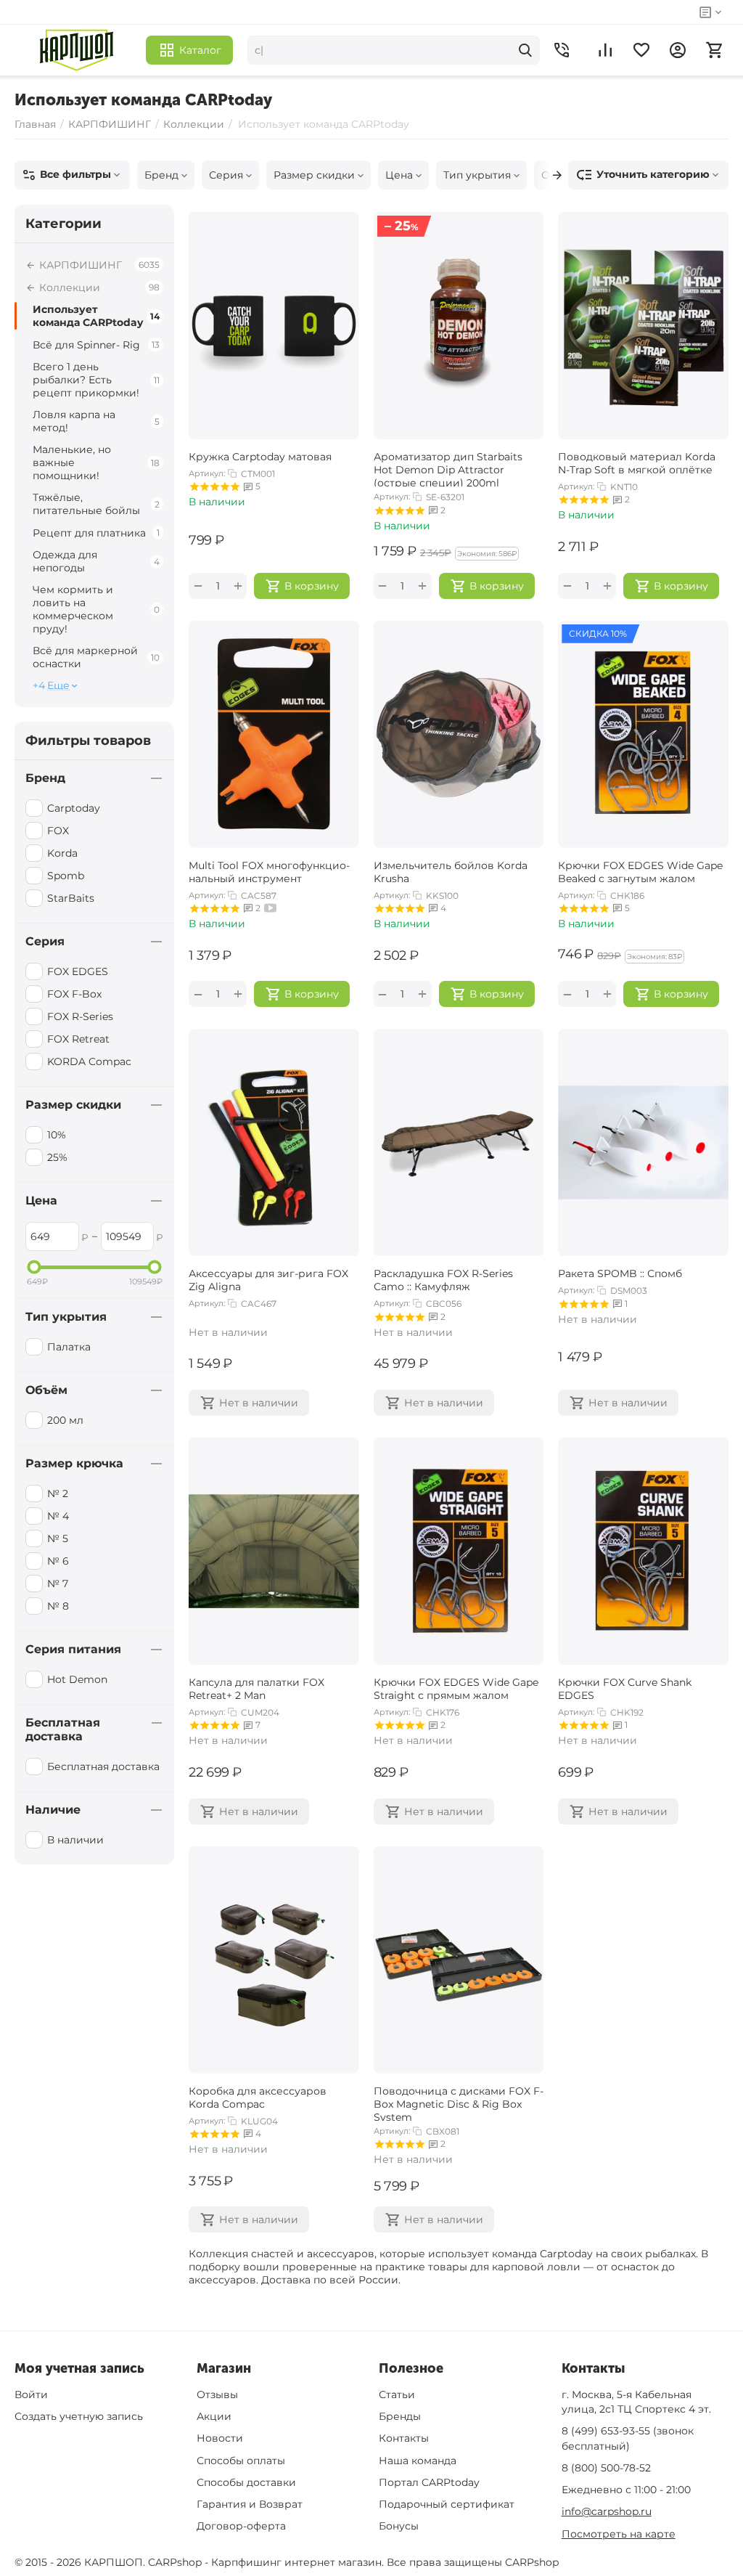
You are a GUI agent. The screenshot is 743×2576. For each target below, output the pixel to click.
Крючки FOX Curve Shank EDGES (625, 1689)
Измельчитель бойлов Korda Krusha (451, 872)
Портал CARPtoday (429, 2482)
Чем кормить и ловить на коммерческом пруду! (96, 609)
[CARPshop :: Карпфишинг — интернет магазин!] (77, 50)
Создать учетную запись (79, 2416)
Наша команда (418, 2461)
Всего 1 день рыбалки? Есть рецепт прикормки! (96, 380)
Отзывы (217, 2394)
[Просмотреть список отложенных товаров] (641, 50)
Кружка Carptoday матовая (260, 457)
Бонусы (399, 2526)
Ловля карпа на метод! (96, 421)
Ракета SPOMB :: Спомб (620, 1273)
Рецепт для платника (96, 533)
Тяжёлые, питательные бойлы (96, 504)
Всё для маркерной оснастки (96, 657)
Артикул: (207, 473)
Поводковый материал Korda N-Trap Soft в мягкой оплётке (637, 463)
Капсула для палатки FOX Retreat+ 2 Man (256, 1689)
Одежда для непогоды (96, 561)
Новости (220, 2438)
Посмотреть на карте (619, 2534)
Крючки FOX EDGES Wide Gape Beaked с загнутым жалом (640, 872)
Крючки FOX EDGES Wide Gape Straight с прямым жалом (456, 1689)
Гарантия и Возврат (250, 2504)
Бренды (400, 2416)
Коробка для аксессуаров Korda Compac (258, 2098)
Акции (214, 2416)
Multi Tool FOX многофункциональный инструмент (269, 872)
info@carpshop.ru (607, 2511)
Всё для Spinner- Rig (96, 345)
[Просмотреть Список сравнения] (605, 50)
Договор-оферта (241, 2526)
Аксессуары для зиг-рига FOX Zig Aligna (268, 1280)
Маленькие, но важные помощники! (96, 462)
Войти (31, 2394)
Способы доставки (246, 2482)
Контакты (404, 2438)
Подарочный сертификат (447, 2504)
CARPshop (532, 2562)
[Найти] (525, 50)
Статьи (397, 2394)
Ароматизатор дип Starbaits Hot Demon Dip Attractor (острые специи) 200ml (448, 468)
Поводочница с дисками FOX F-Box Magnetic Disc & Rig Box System (459, 2103)
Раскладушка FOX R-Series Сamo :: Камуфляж (443, 1280)
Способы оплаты (241, 2461)
